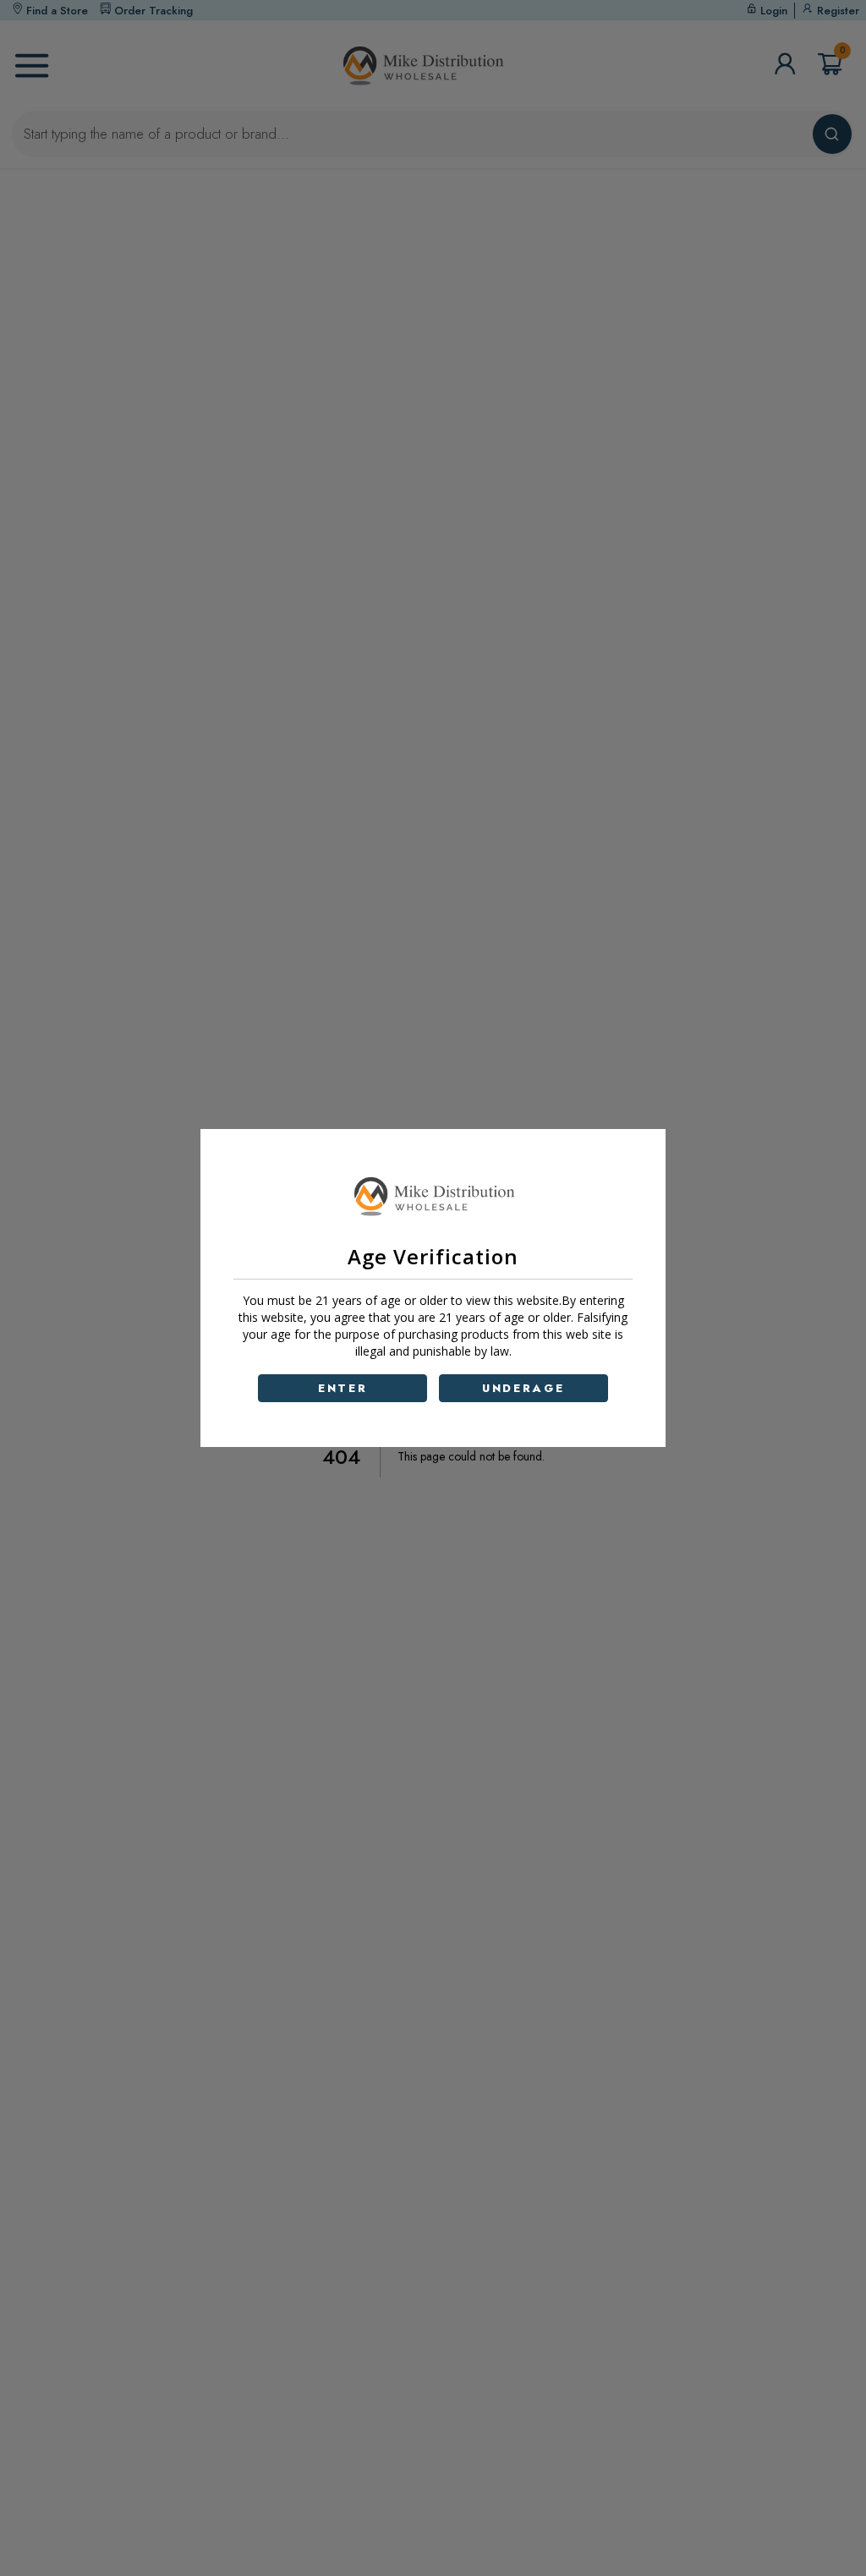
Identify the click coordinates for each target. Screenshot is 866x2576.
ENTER (343, 1388)
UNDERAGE (523, 1388)
